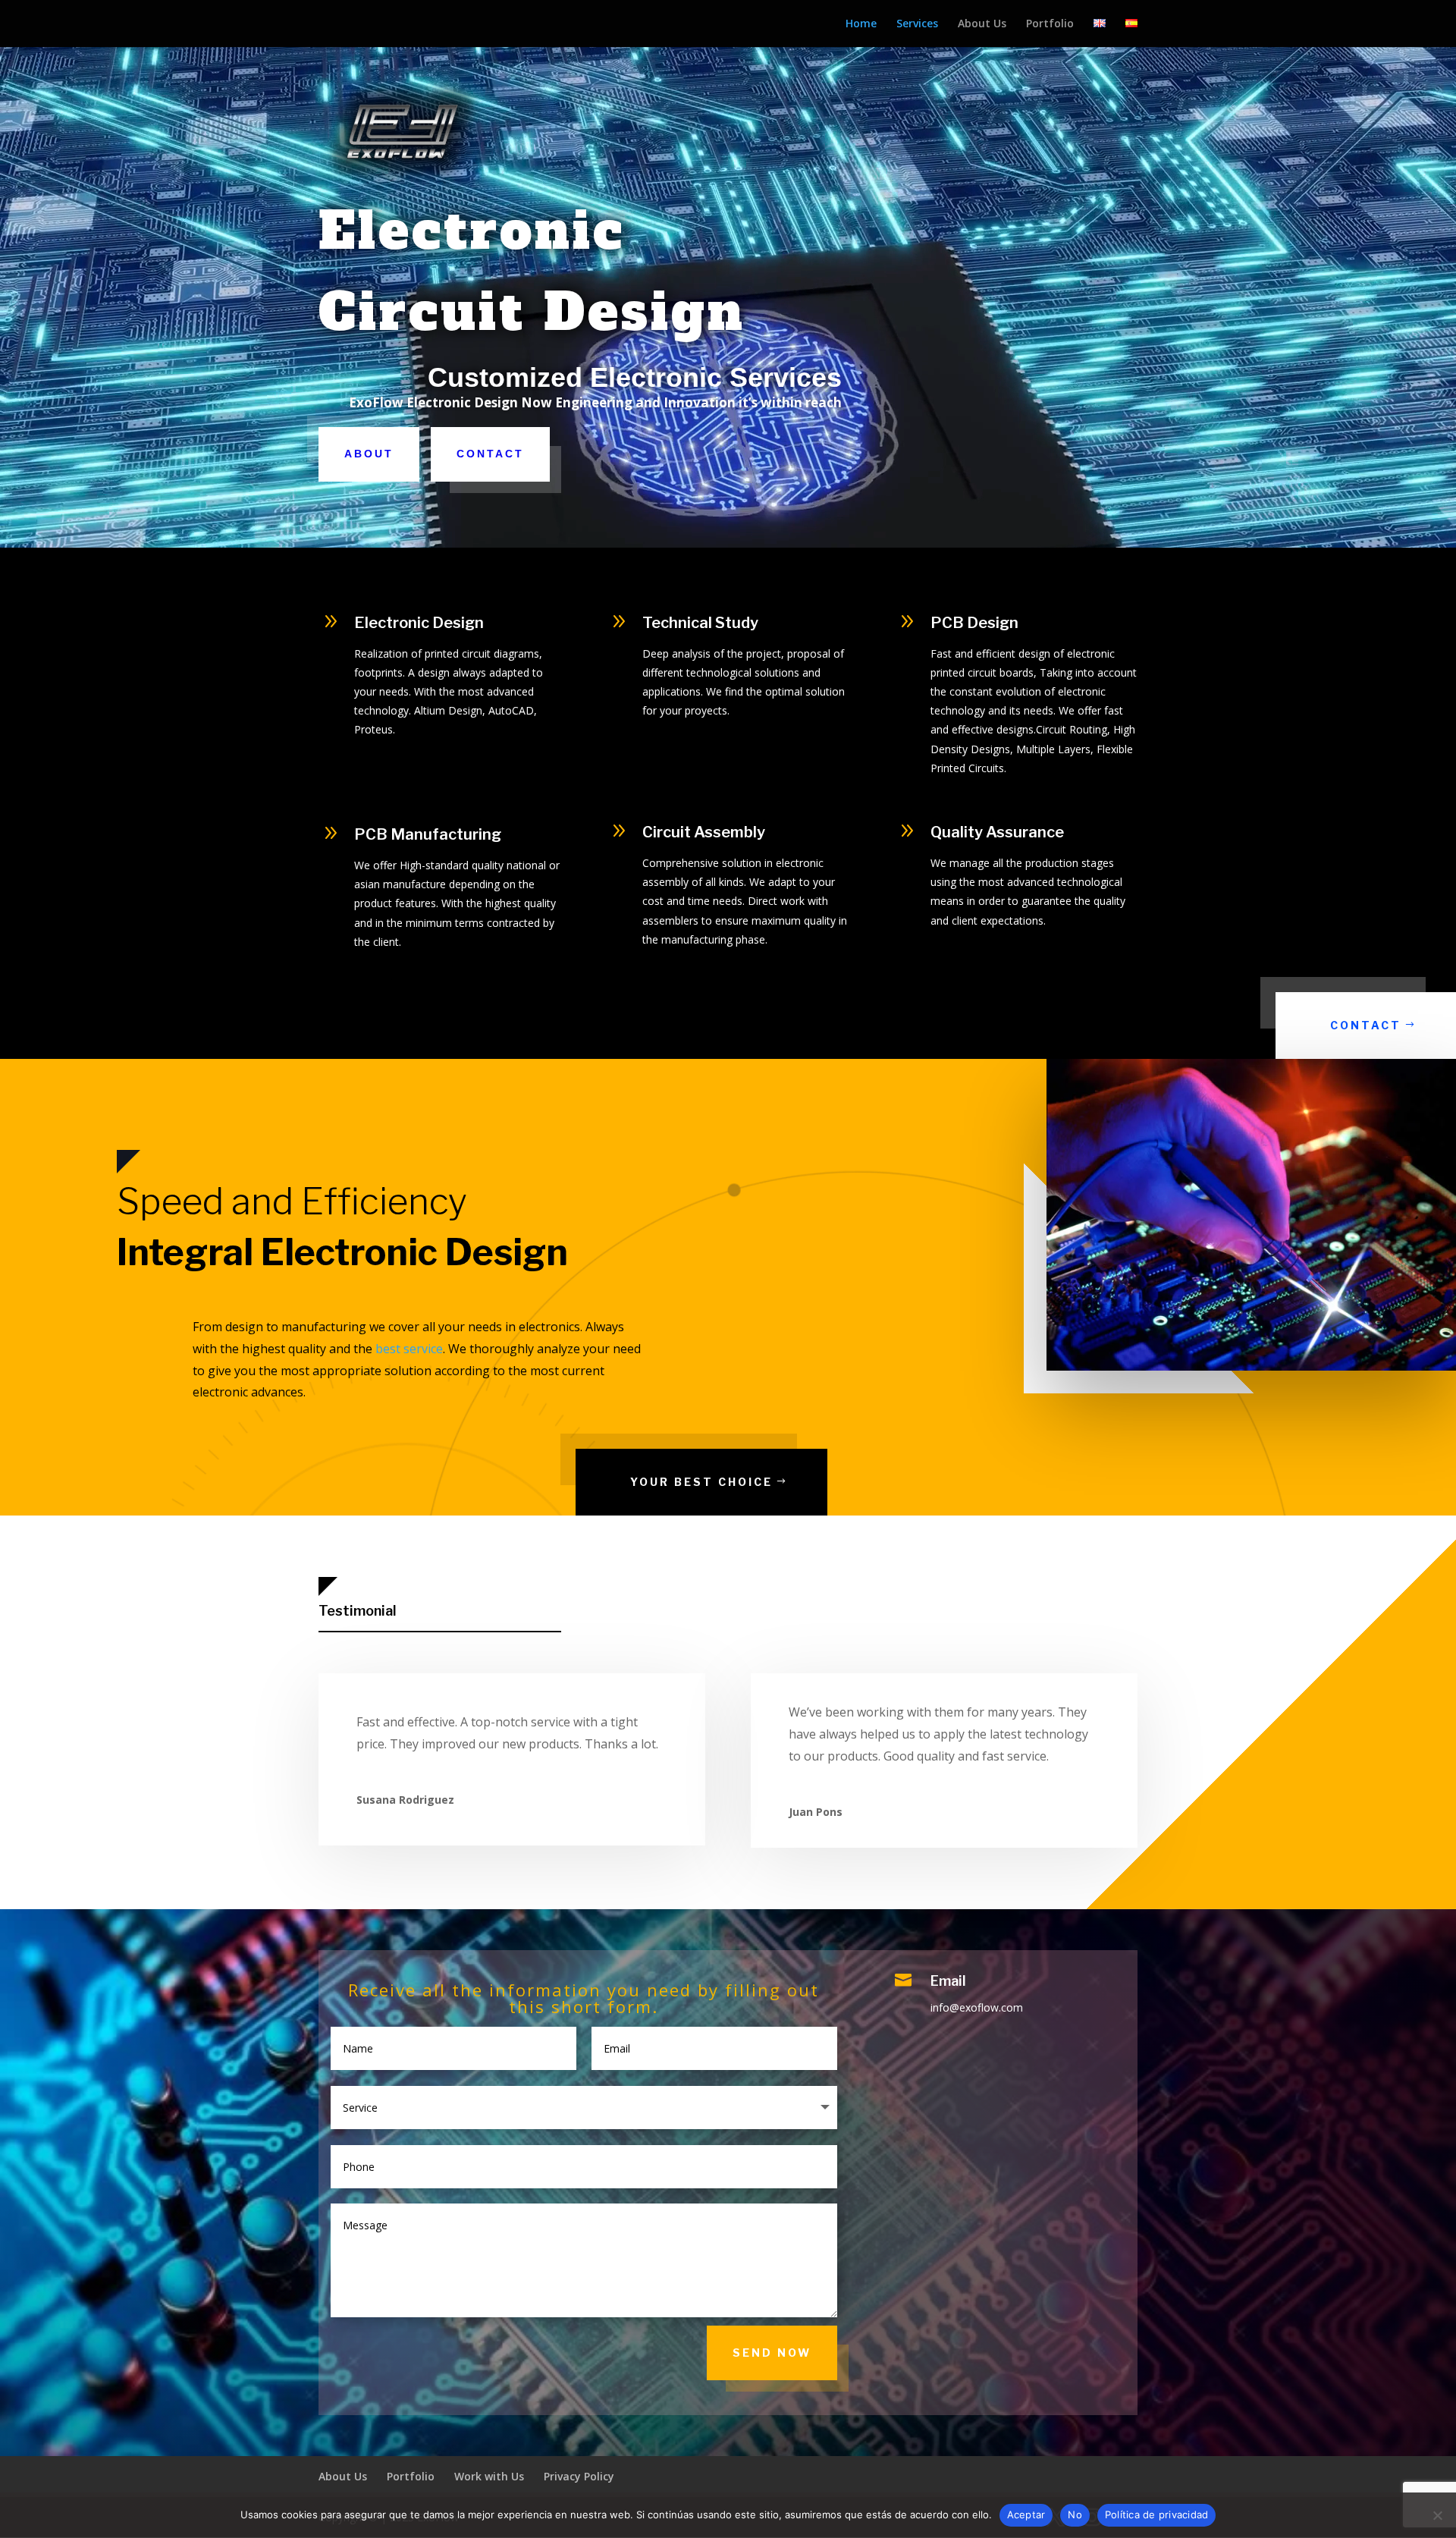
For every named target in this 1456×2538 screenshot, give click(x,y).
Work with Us (489, 2476)
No (1075, 2514)
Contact (490, 454)
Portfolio (1050, 24)
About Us (982, 24)
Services (917, 24)
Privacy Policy (579, 2476)
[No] (1437, 2515)
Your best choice (701, 1482)
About (369, 454)
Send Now (772, 2353)
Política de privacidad (1157, 2514)
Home (861, 24)
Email (948, 1981)
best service (409, 1349)
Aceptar (1026, 2514)
